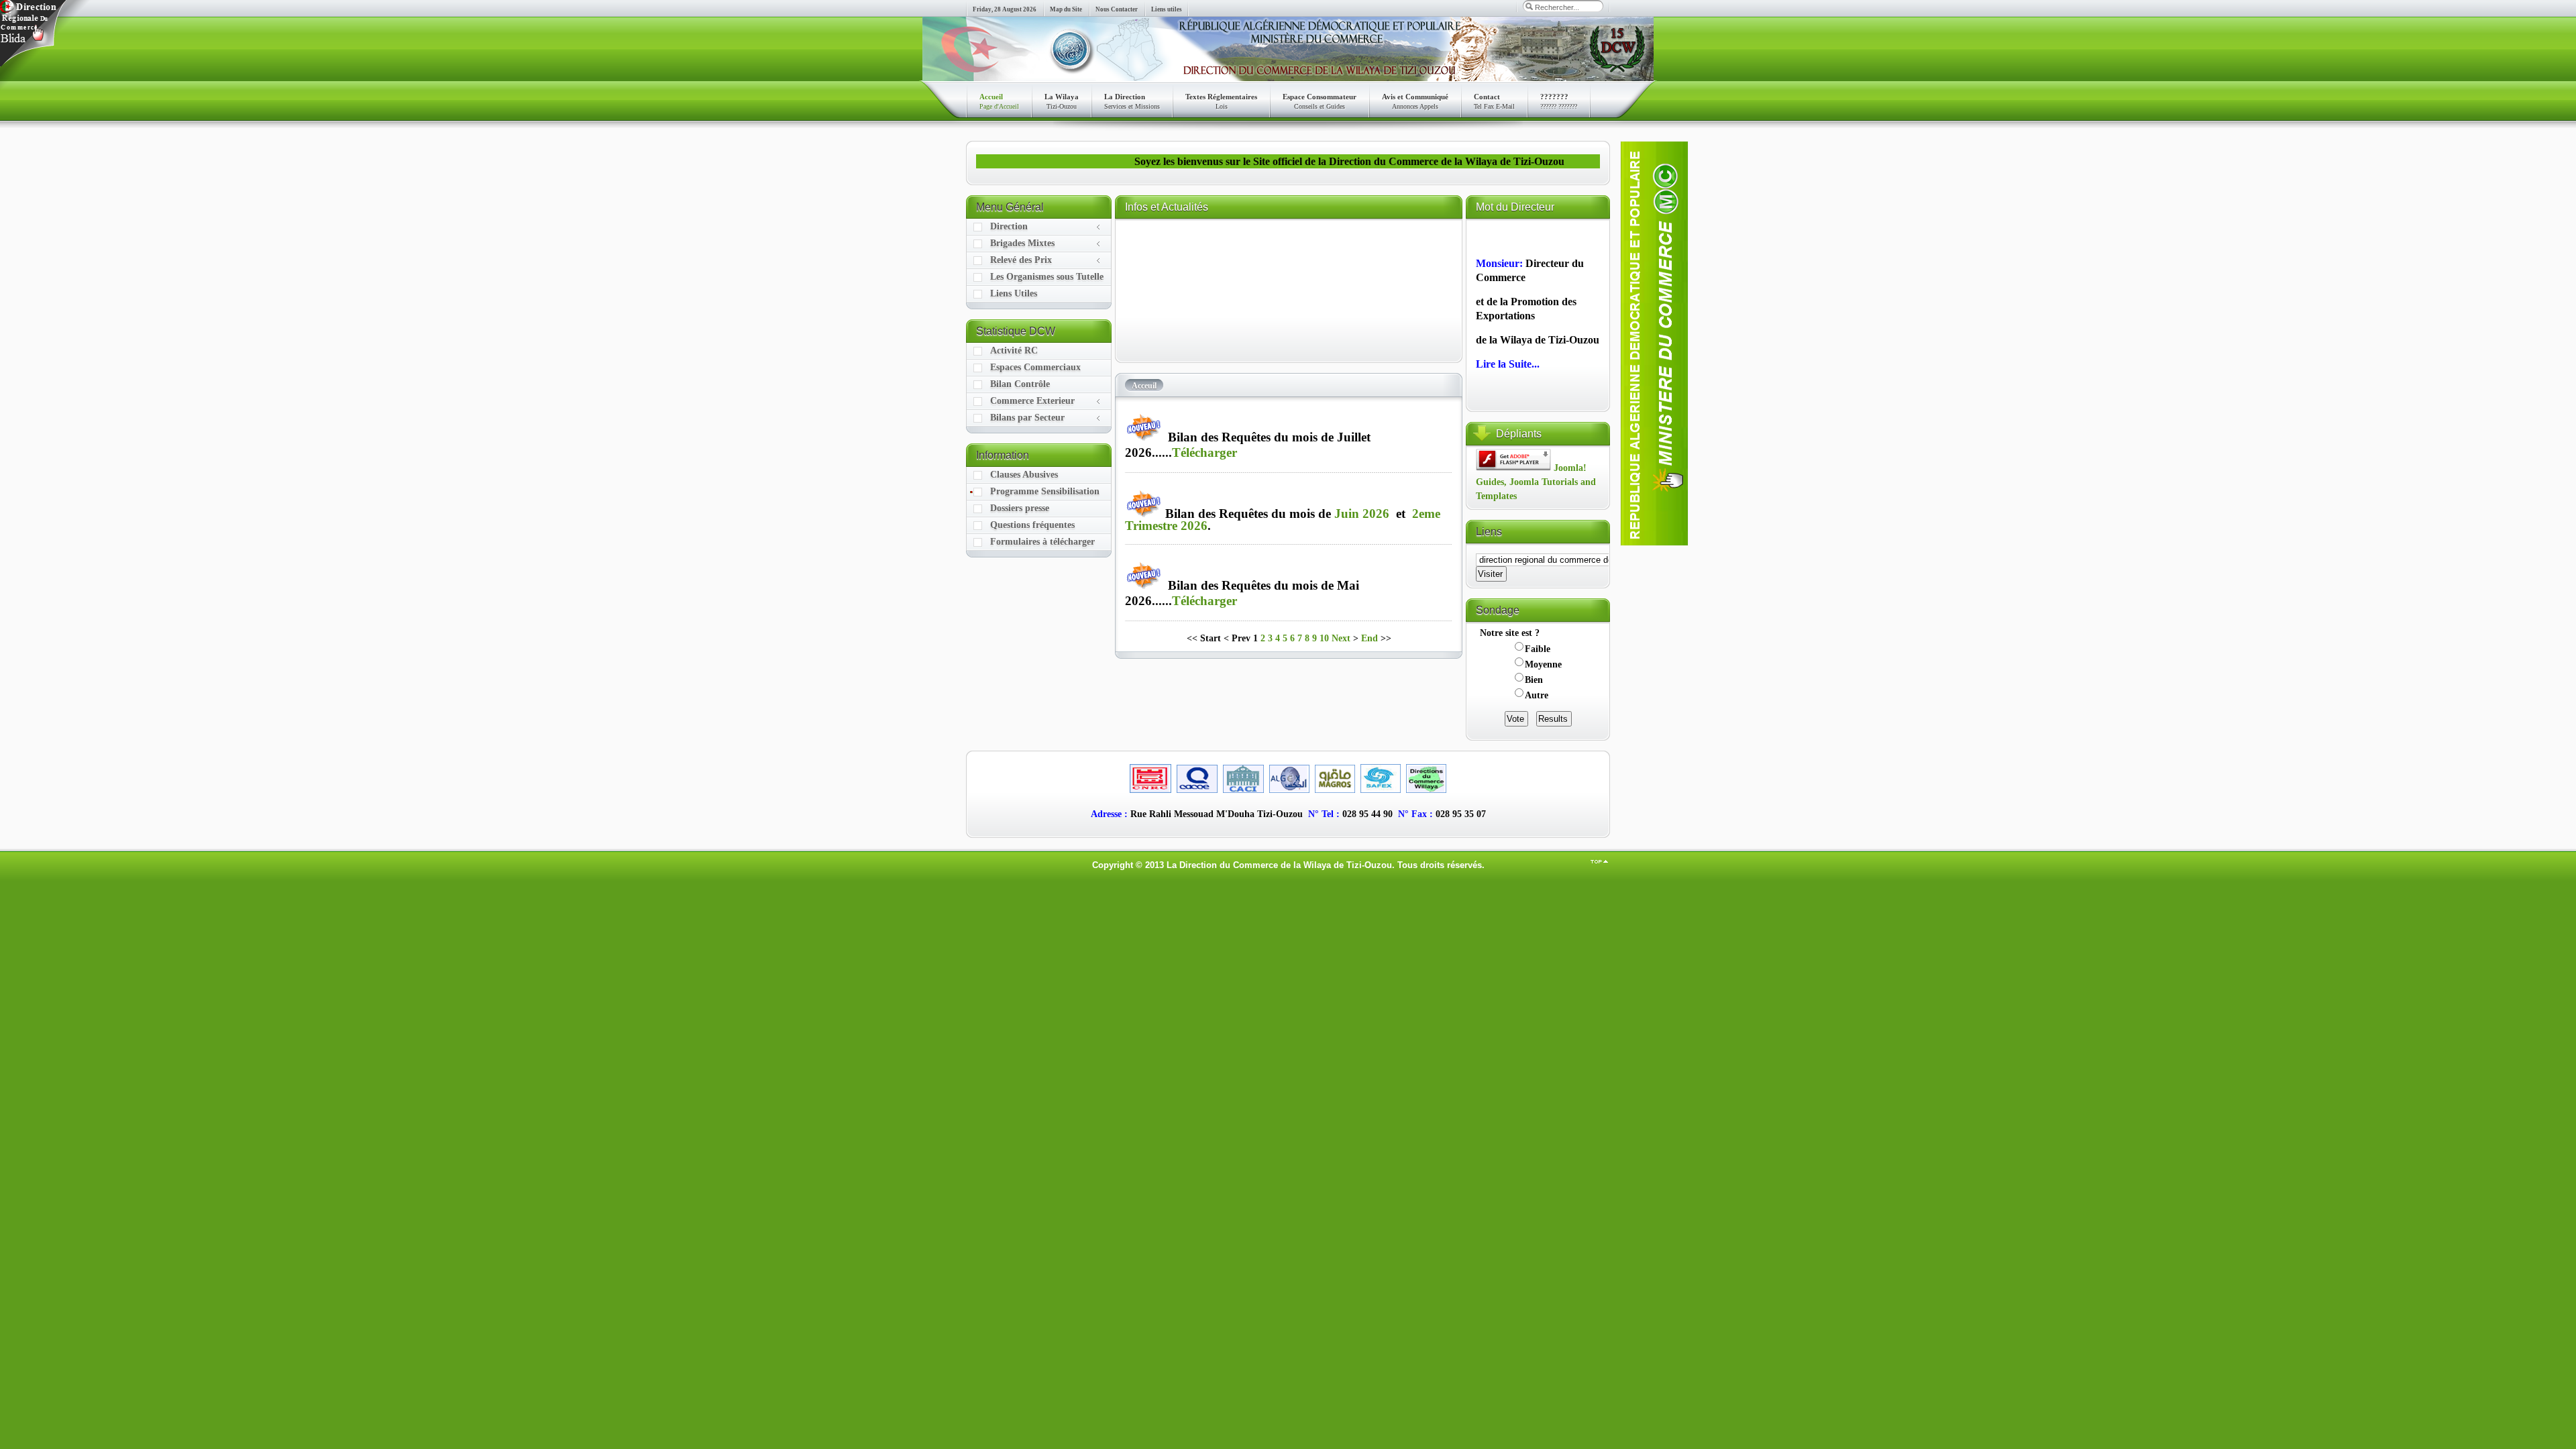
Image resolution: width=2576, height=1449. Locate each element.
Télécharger (1204, 452)
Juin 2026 (1362, 514)
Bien (1534, 680)
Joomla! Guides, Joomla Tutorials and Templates (1536, 482)
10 (1324, 638)
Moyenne (1543, 664)
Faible (1538, 649)
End (1370, 638)
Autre (1537, 695)
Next (1341, 638)
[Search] (1529, 6)
